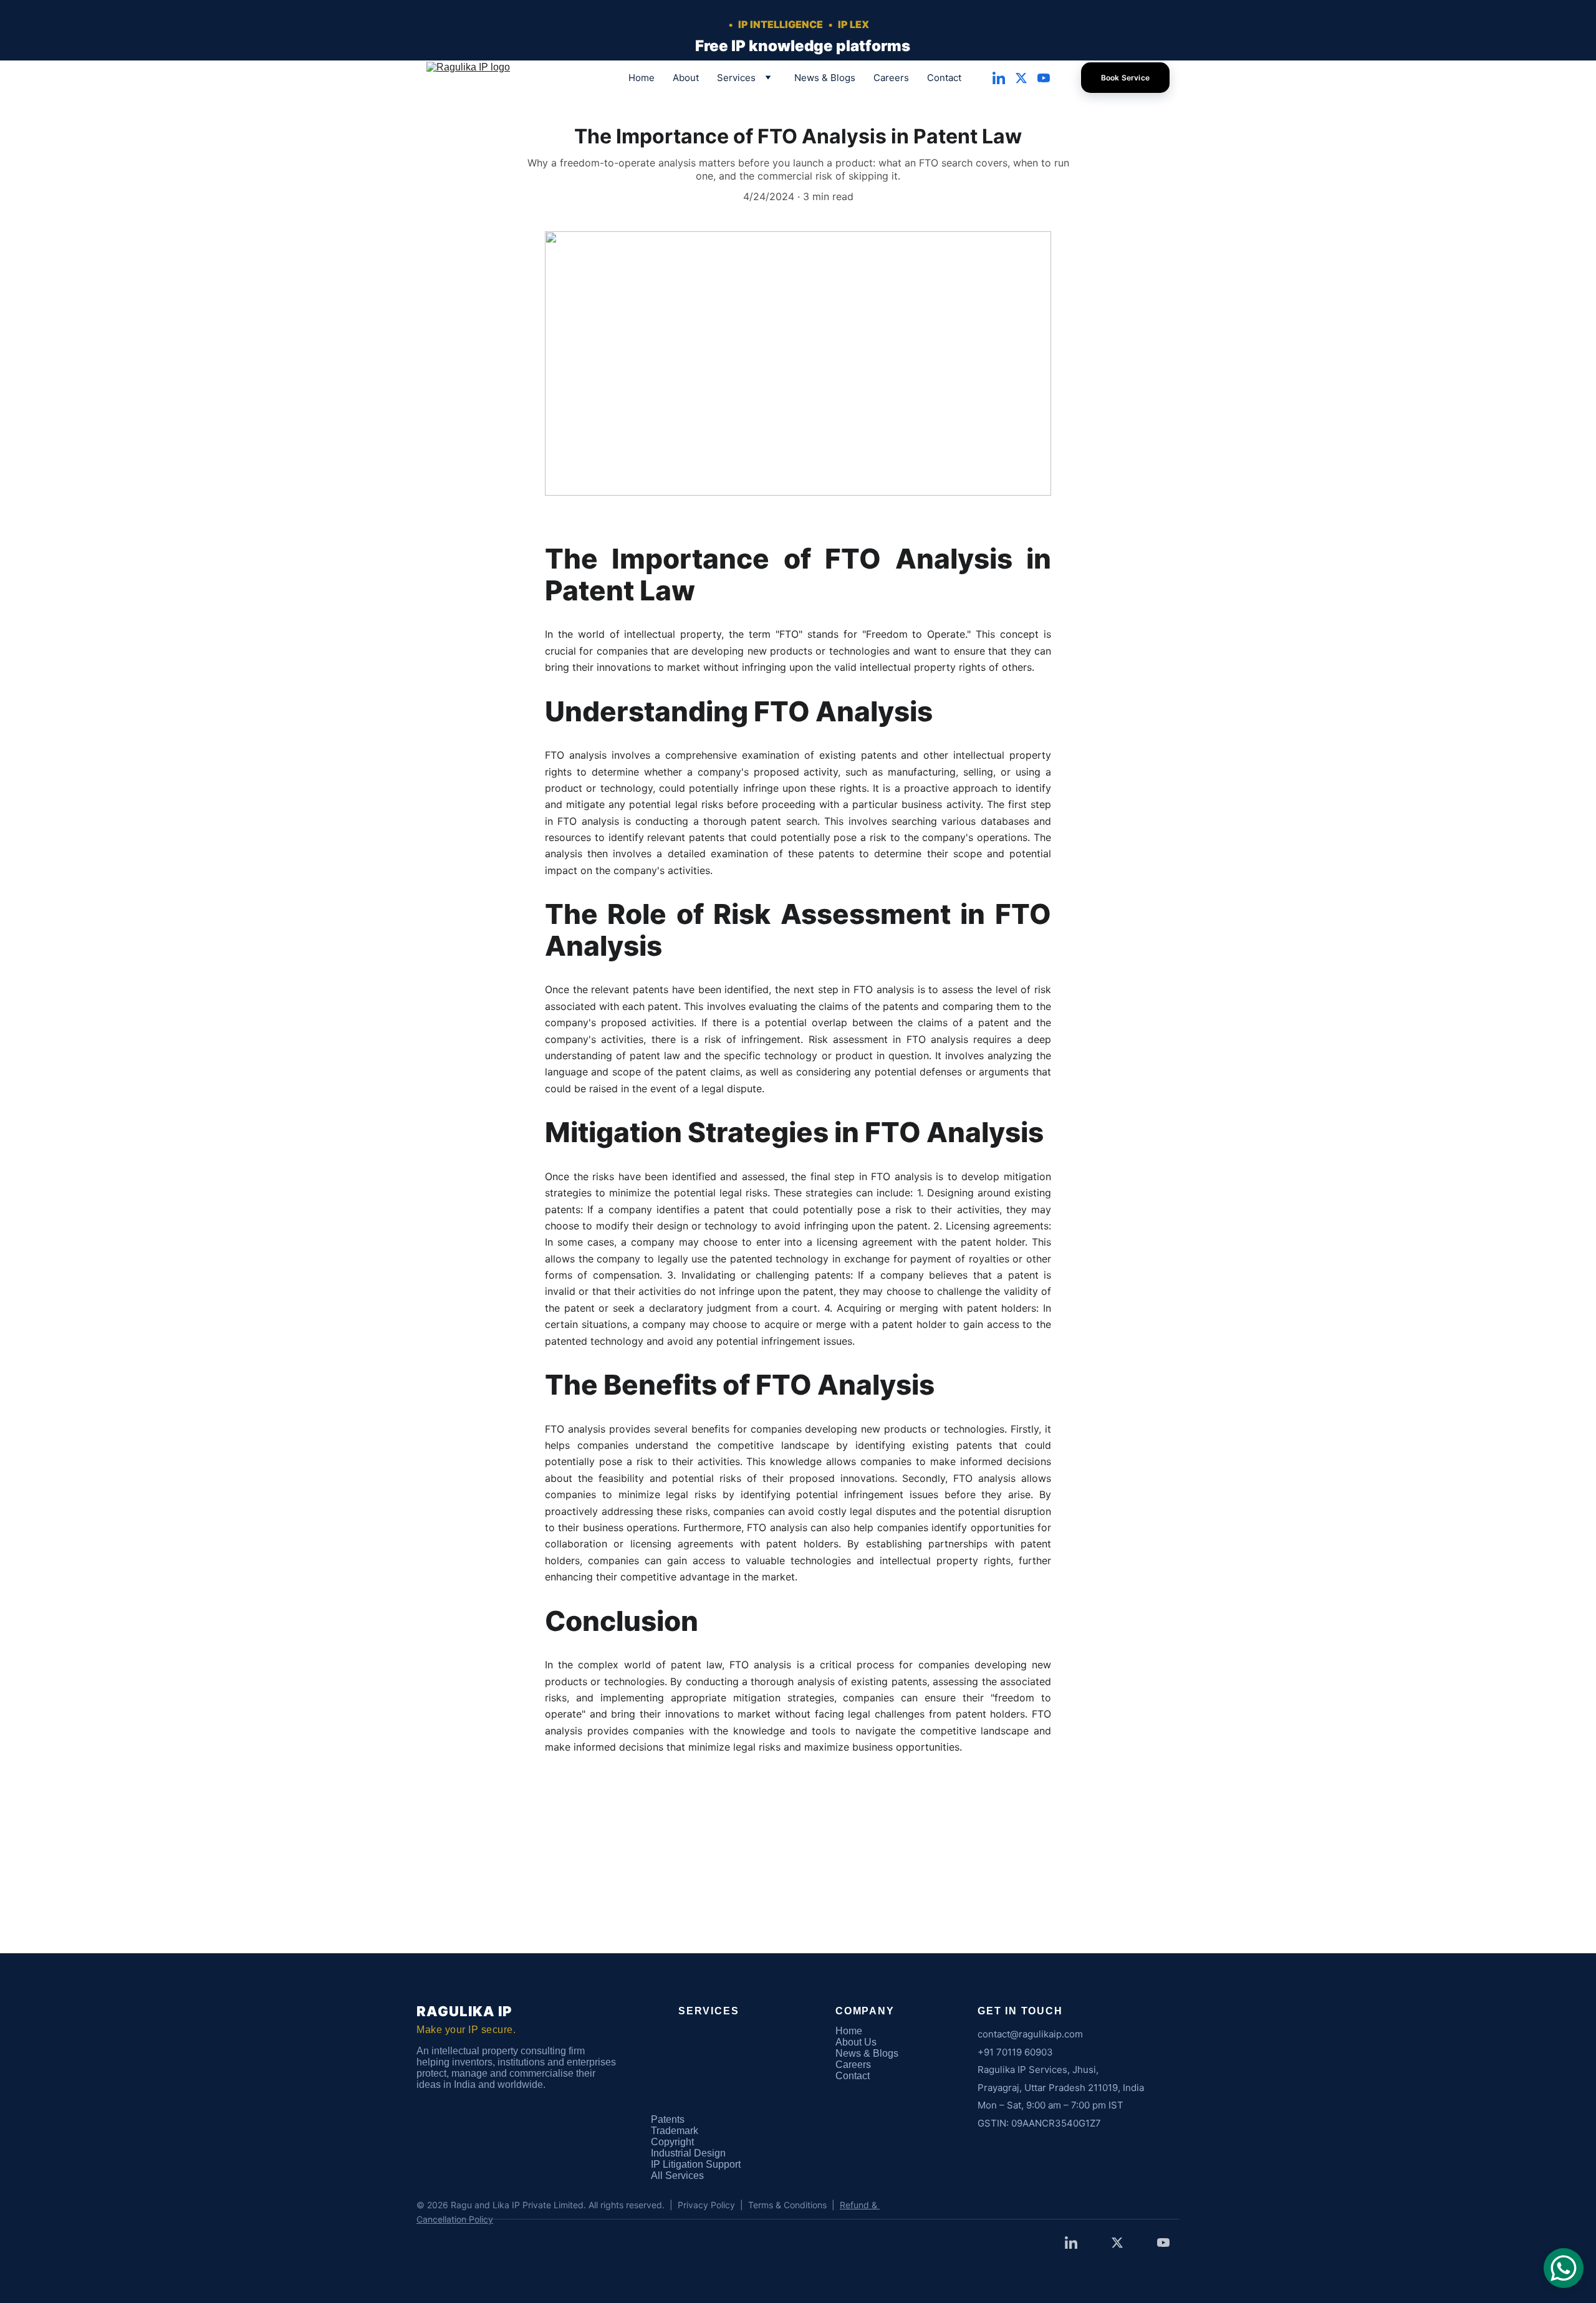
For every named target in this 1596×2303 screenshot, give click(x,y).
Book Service (1125, 78)
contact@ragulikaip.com (1030, 2034)
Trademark (675, 2131)
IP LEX (853, 24)
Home (642, 78)
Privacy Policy (706, 2205)
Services (736, 78)
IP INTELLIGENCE (780, 24)
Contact (944, 78)
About (686, 78)
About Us (856, 2042)
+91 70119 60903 (1015, 2052)
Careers (891, 78)
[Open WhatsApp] (1564, 2268)
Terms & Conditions (787, 2205)
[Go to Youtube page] (1044, 78)
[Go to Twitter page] (1026, 78)
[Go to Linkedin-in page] (1004, 78)
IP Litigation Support (696, 2164)
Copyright (672, 2142)
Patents (668, 2119)
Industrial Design (688, 2153)
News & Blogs (825, 78)
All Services (677, 2176)
